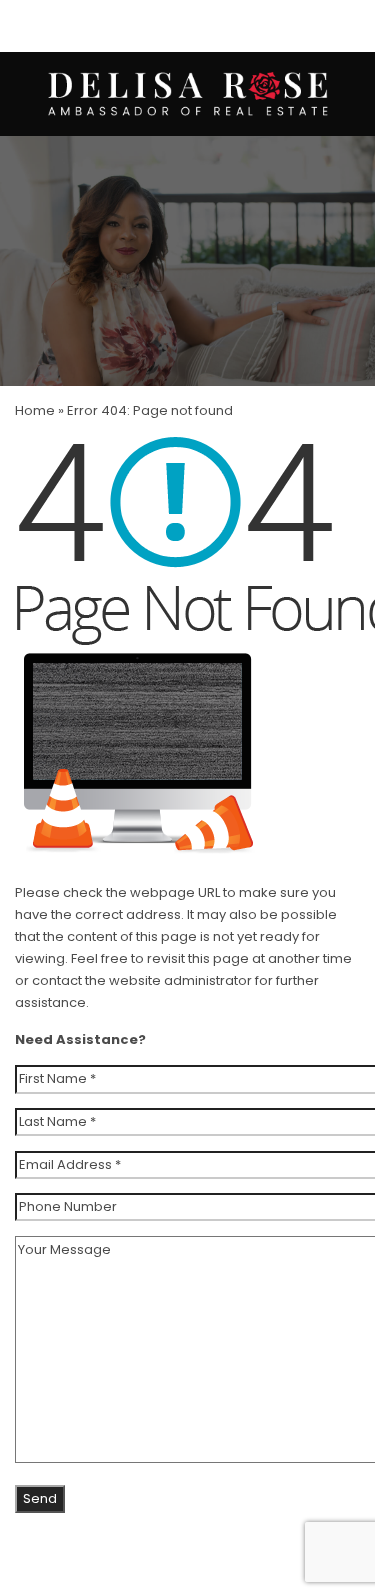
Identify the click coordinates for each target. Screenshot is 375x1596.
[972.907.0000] (187, 26)
